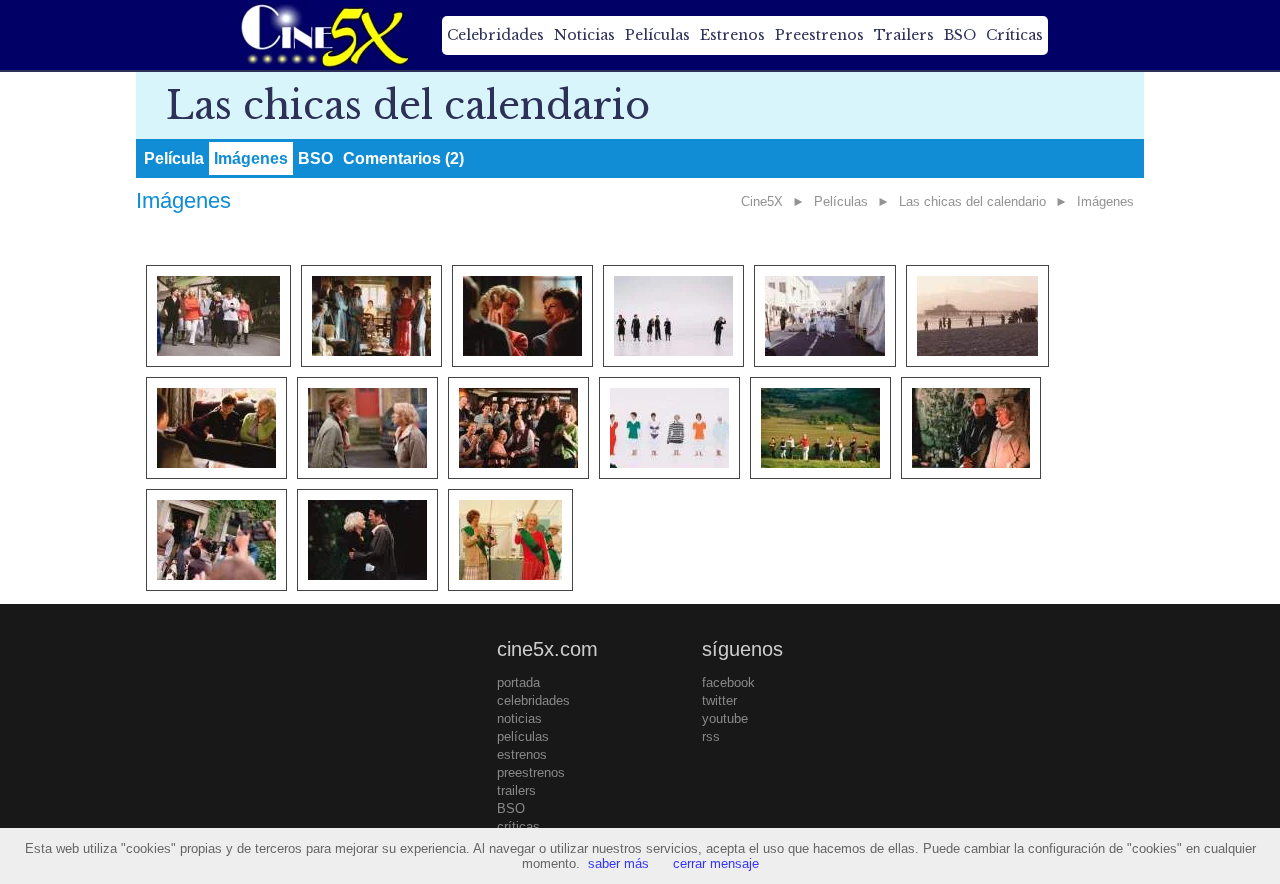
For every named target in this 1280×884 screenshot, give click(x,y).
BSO (960, 35)
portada (518, 682)
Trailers (904, 35)
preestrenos (531, 772)
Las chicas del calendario (972, 201)
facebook (728, 682)
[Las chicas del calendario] (218, 316)
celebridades (533, 700)
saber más (618, 863)
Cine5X (762, 201)
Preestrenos (819, 35)
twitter (719, 700)
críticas (518, 826)
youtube (725, 718)
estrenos (522, 754)
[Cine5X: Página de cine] (323, 35)
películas (523, 736)
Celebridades (495, 35)
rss (711, 736)
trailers (516, 790)
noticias (519, 718)
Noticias (584, 35)
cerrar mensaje (716, 863)
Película (174, 158)
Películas (657, 35)
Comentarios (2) (403, 158)
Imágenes (251, 158)
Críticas (1014, 35)
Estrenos (732, 35)
